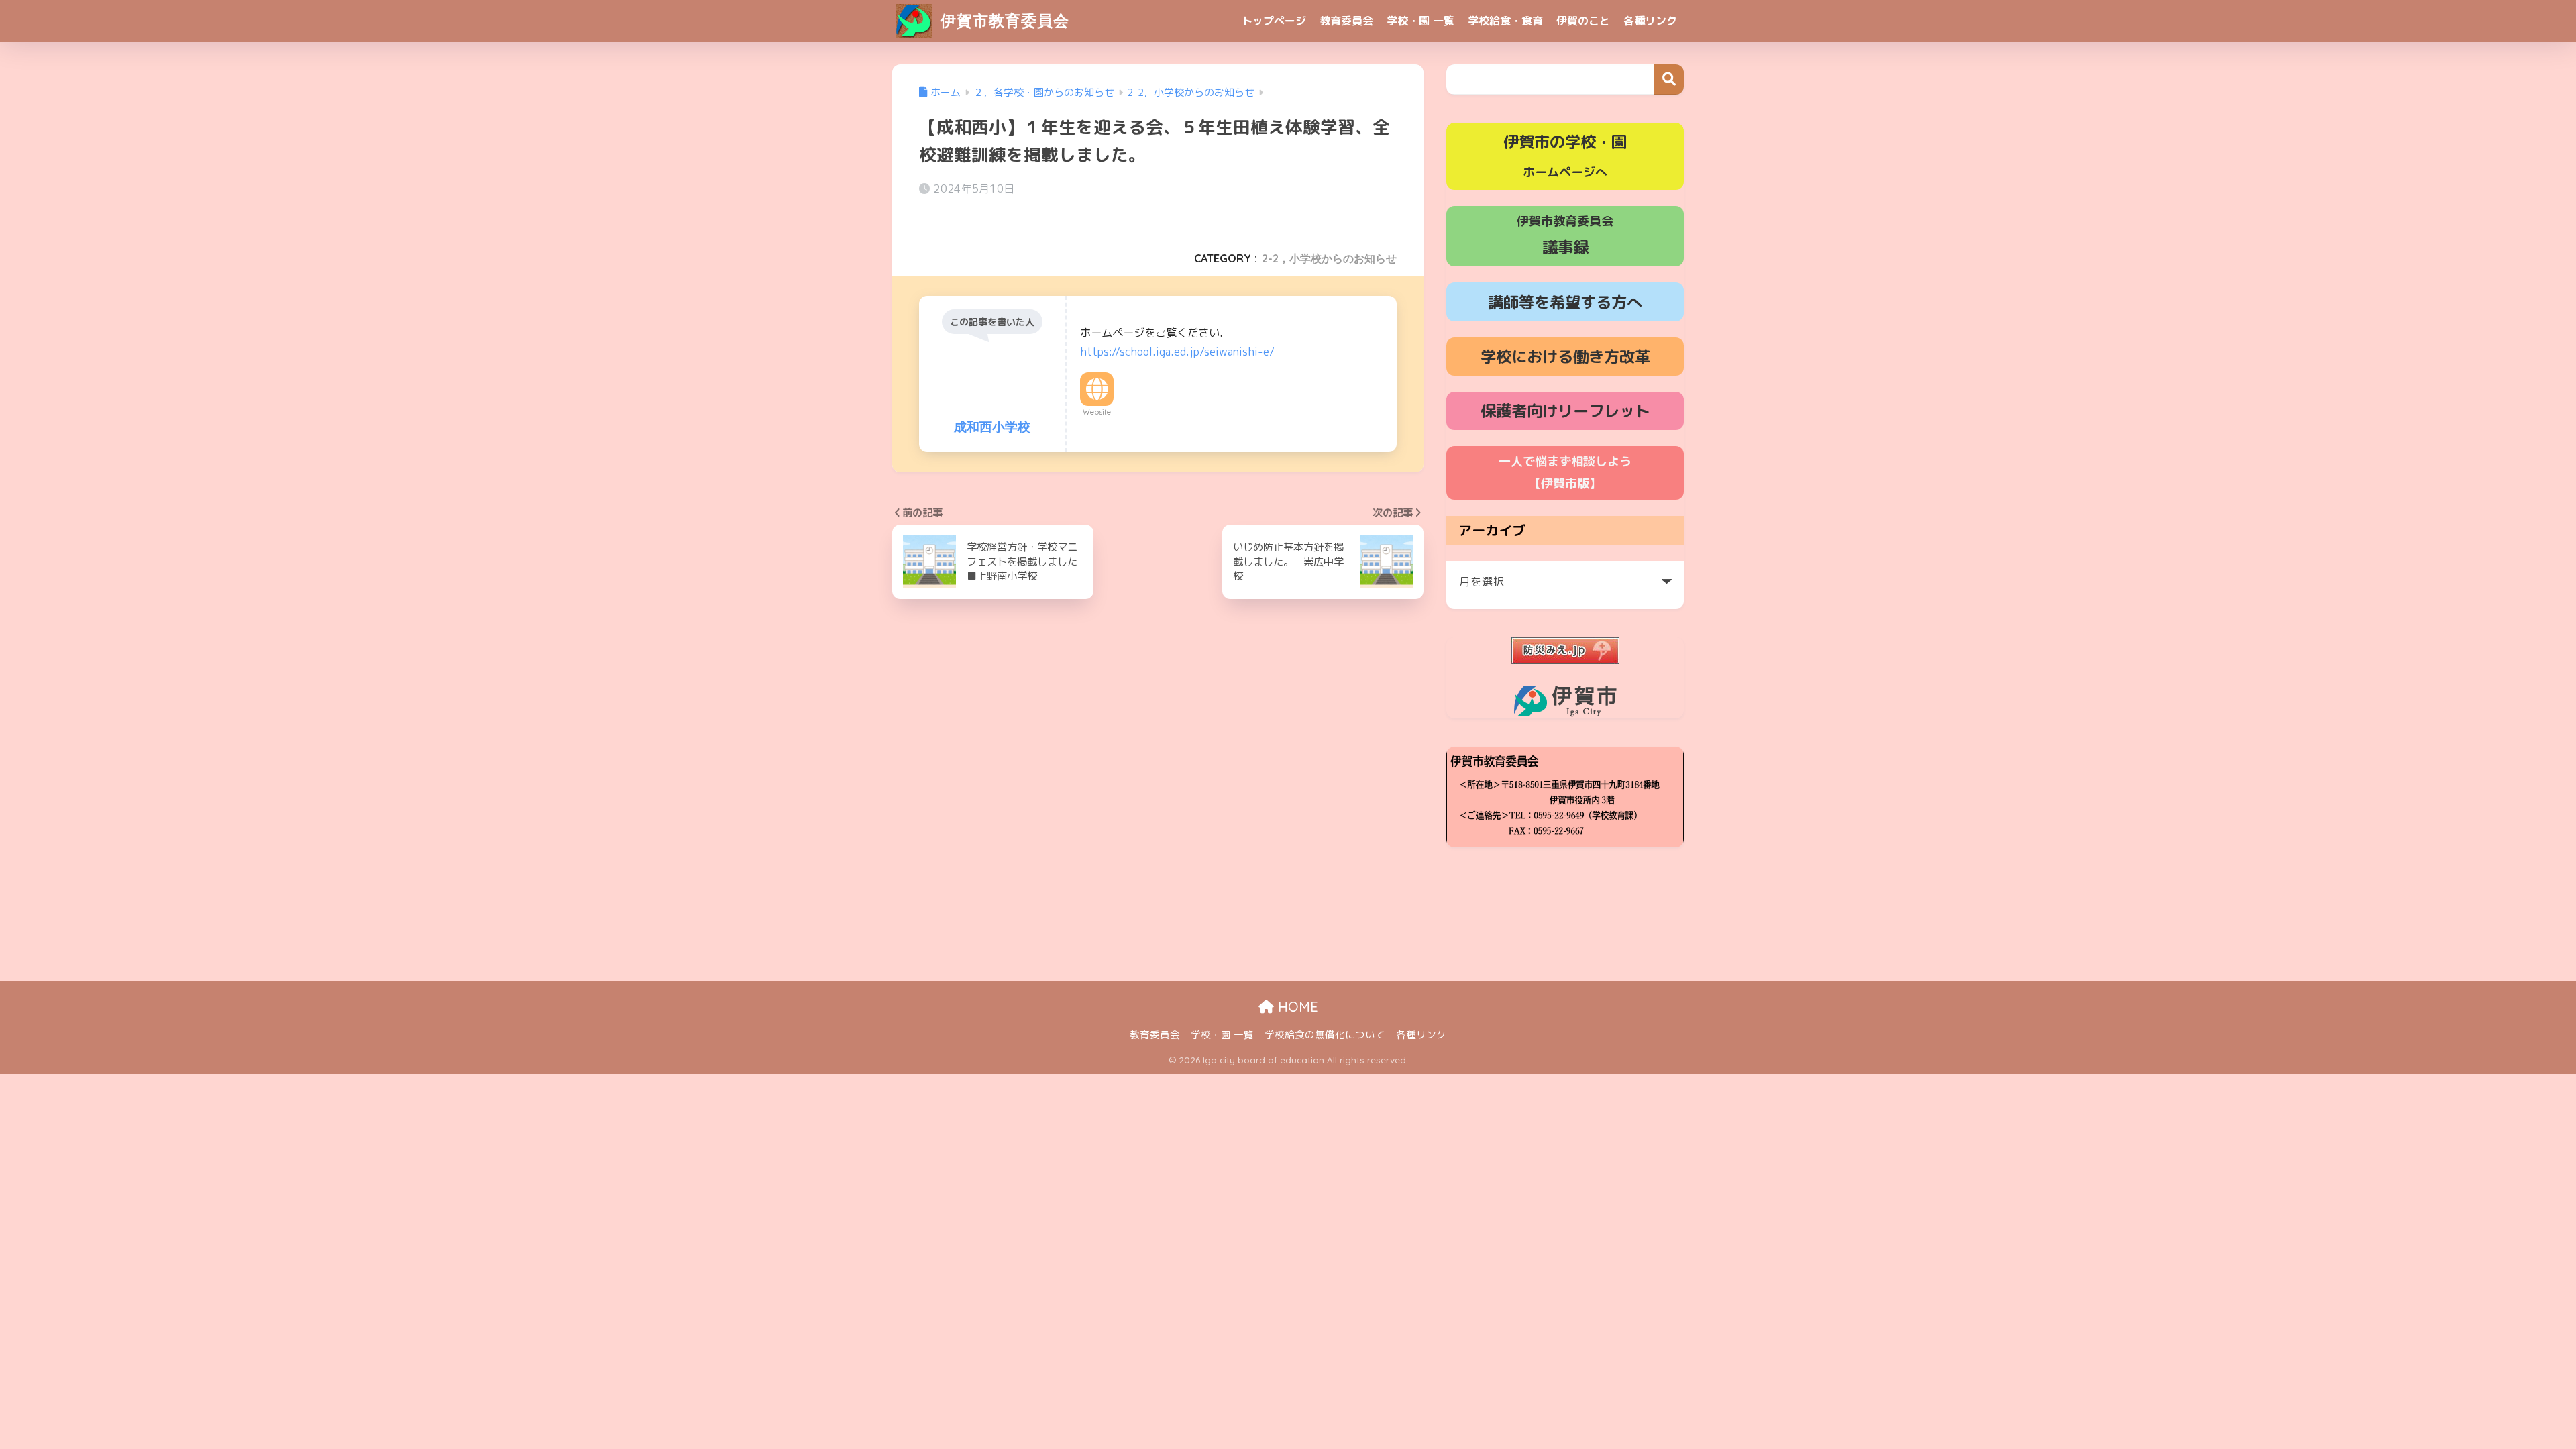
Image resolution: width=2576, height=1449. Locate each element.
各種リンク (1650, 21)
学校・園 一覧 (1420, 21)
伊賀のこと (1583, 21)
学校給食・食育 (1505, 21)
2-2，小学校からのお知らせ (1329, 258)
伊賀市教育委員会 (1003, 20)
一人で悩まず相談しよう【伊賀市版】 (1565, 472)
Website (1097, 412)
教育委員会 (1346, 21)
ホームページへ (1565, 156)
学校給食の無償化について (1325, 1035)
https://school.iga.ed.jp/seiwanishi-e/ (1177, 352)
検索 (1669, 79)
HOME (1296, 1007)
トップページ (1274, 21)
